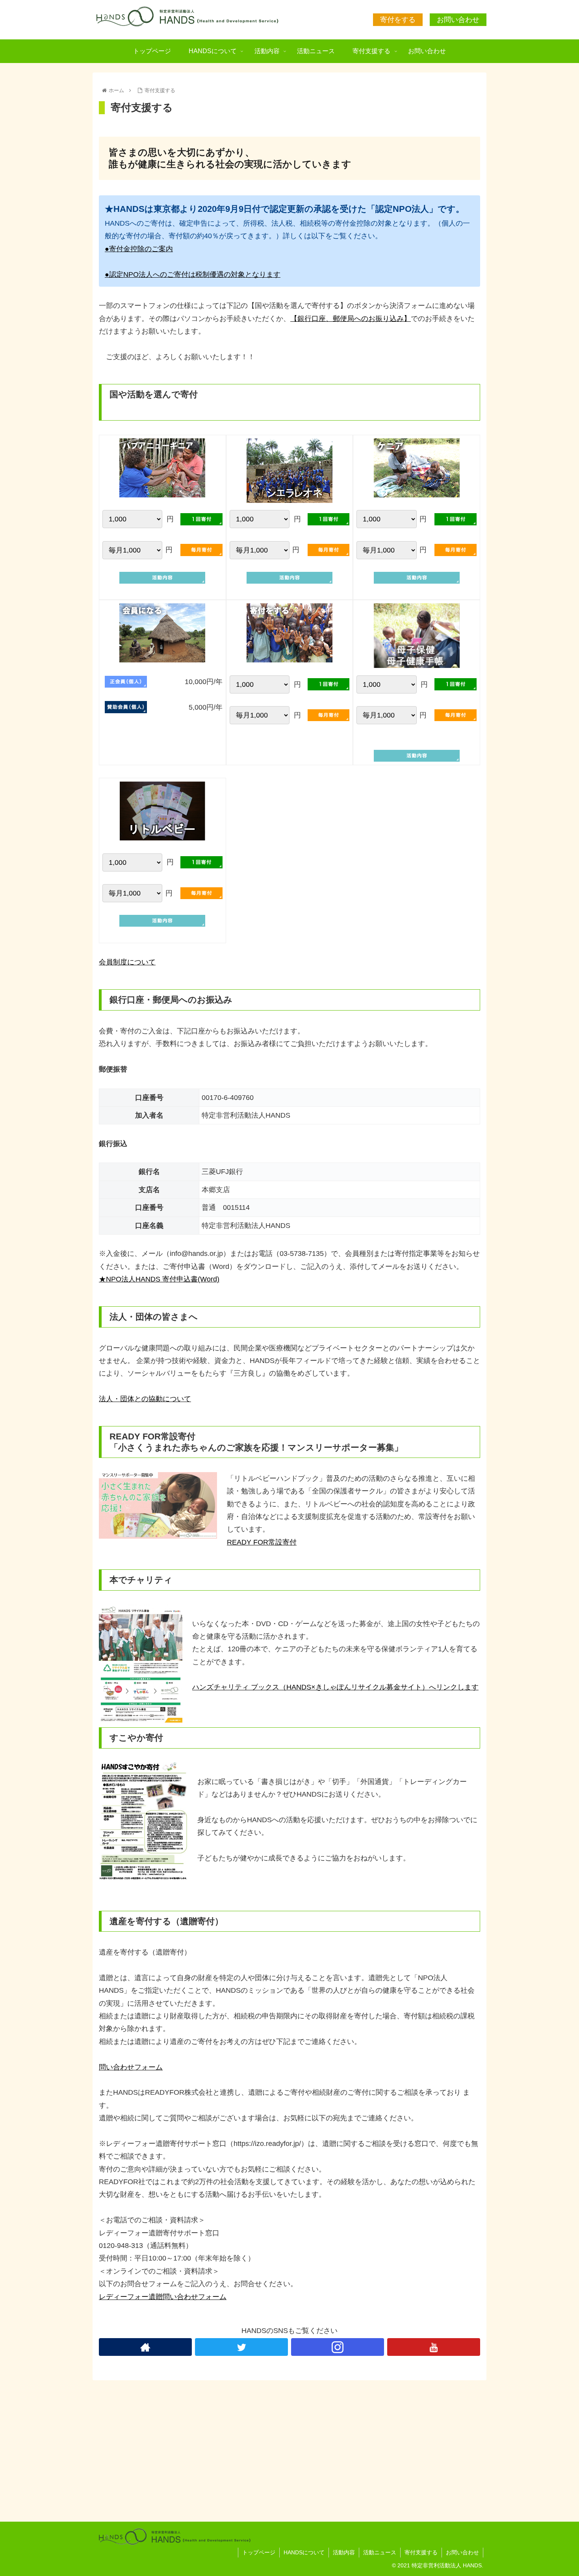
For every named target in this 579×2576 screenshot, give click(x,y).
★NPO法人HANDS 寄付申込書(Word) (159, 1279)
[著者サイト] (145, 2347)
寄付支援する (421, 2552)
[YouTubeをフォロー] (434, 2347)
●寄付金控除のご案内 (139, 249)
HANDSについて (304, 2552)
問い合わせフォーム (131, 2067)
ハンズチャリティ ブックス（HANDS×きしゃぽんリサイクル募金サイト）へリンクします (335, 1687)
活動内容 (344, 2552)
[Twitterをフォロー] (241, 2347)
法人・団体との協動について (145, 1399)
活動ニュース (380, 2552)
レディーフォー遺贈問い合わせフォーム (163, 2297)
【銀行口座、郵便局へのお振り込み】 (351, 319)
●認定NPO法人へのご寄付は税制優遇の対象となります (193, 274)
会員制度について (127, 962)
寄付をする (398, 20)
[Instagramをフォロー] (338, 2347)
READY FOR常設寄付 (262, 1542)
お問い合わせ (458, 20)
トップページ (259, 2552)
